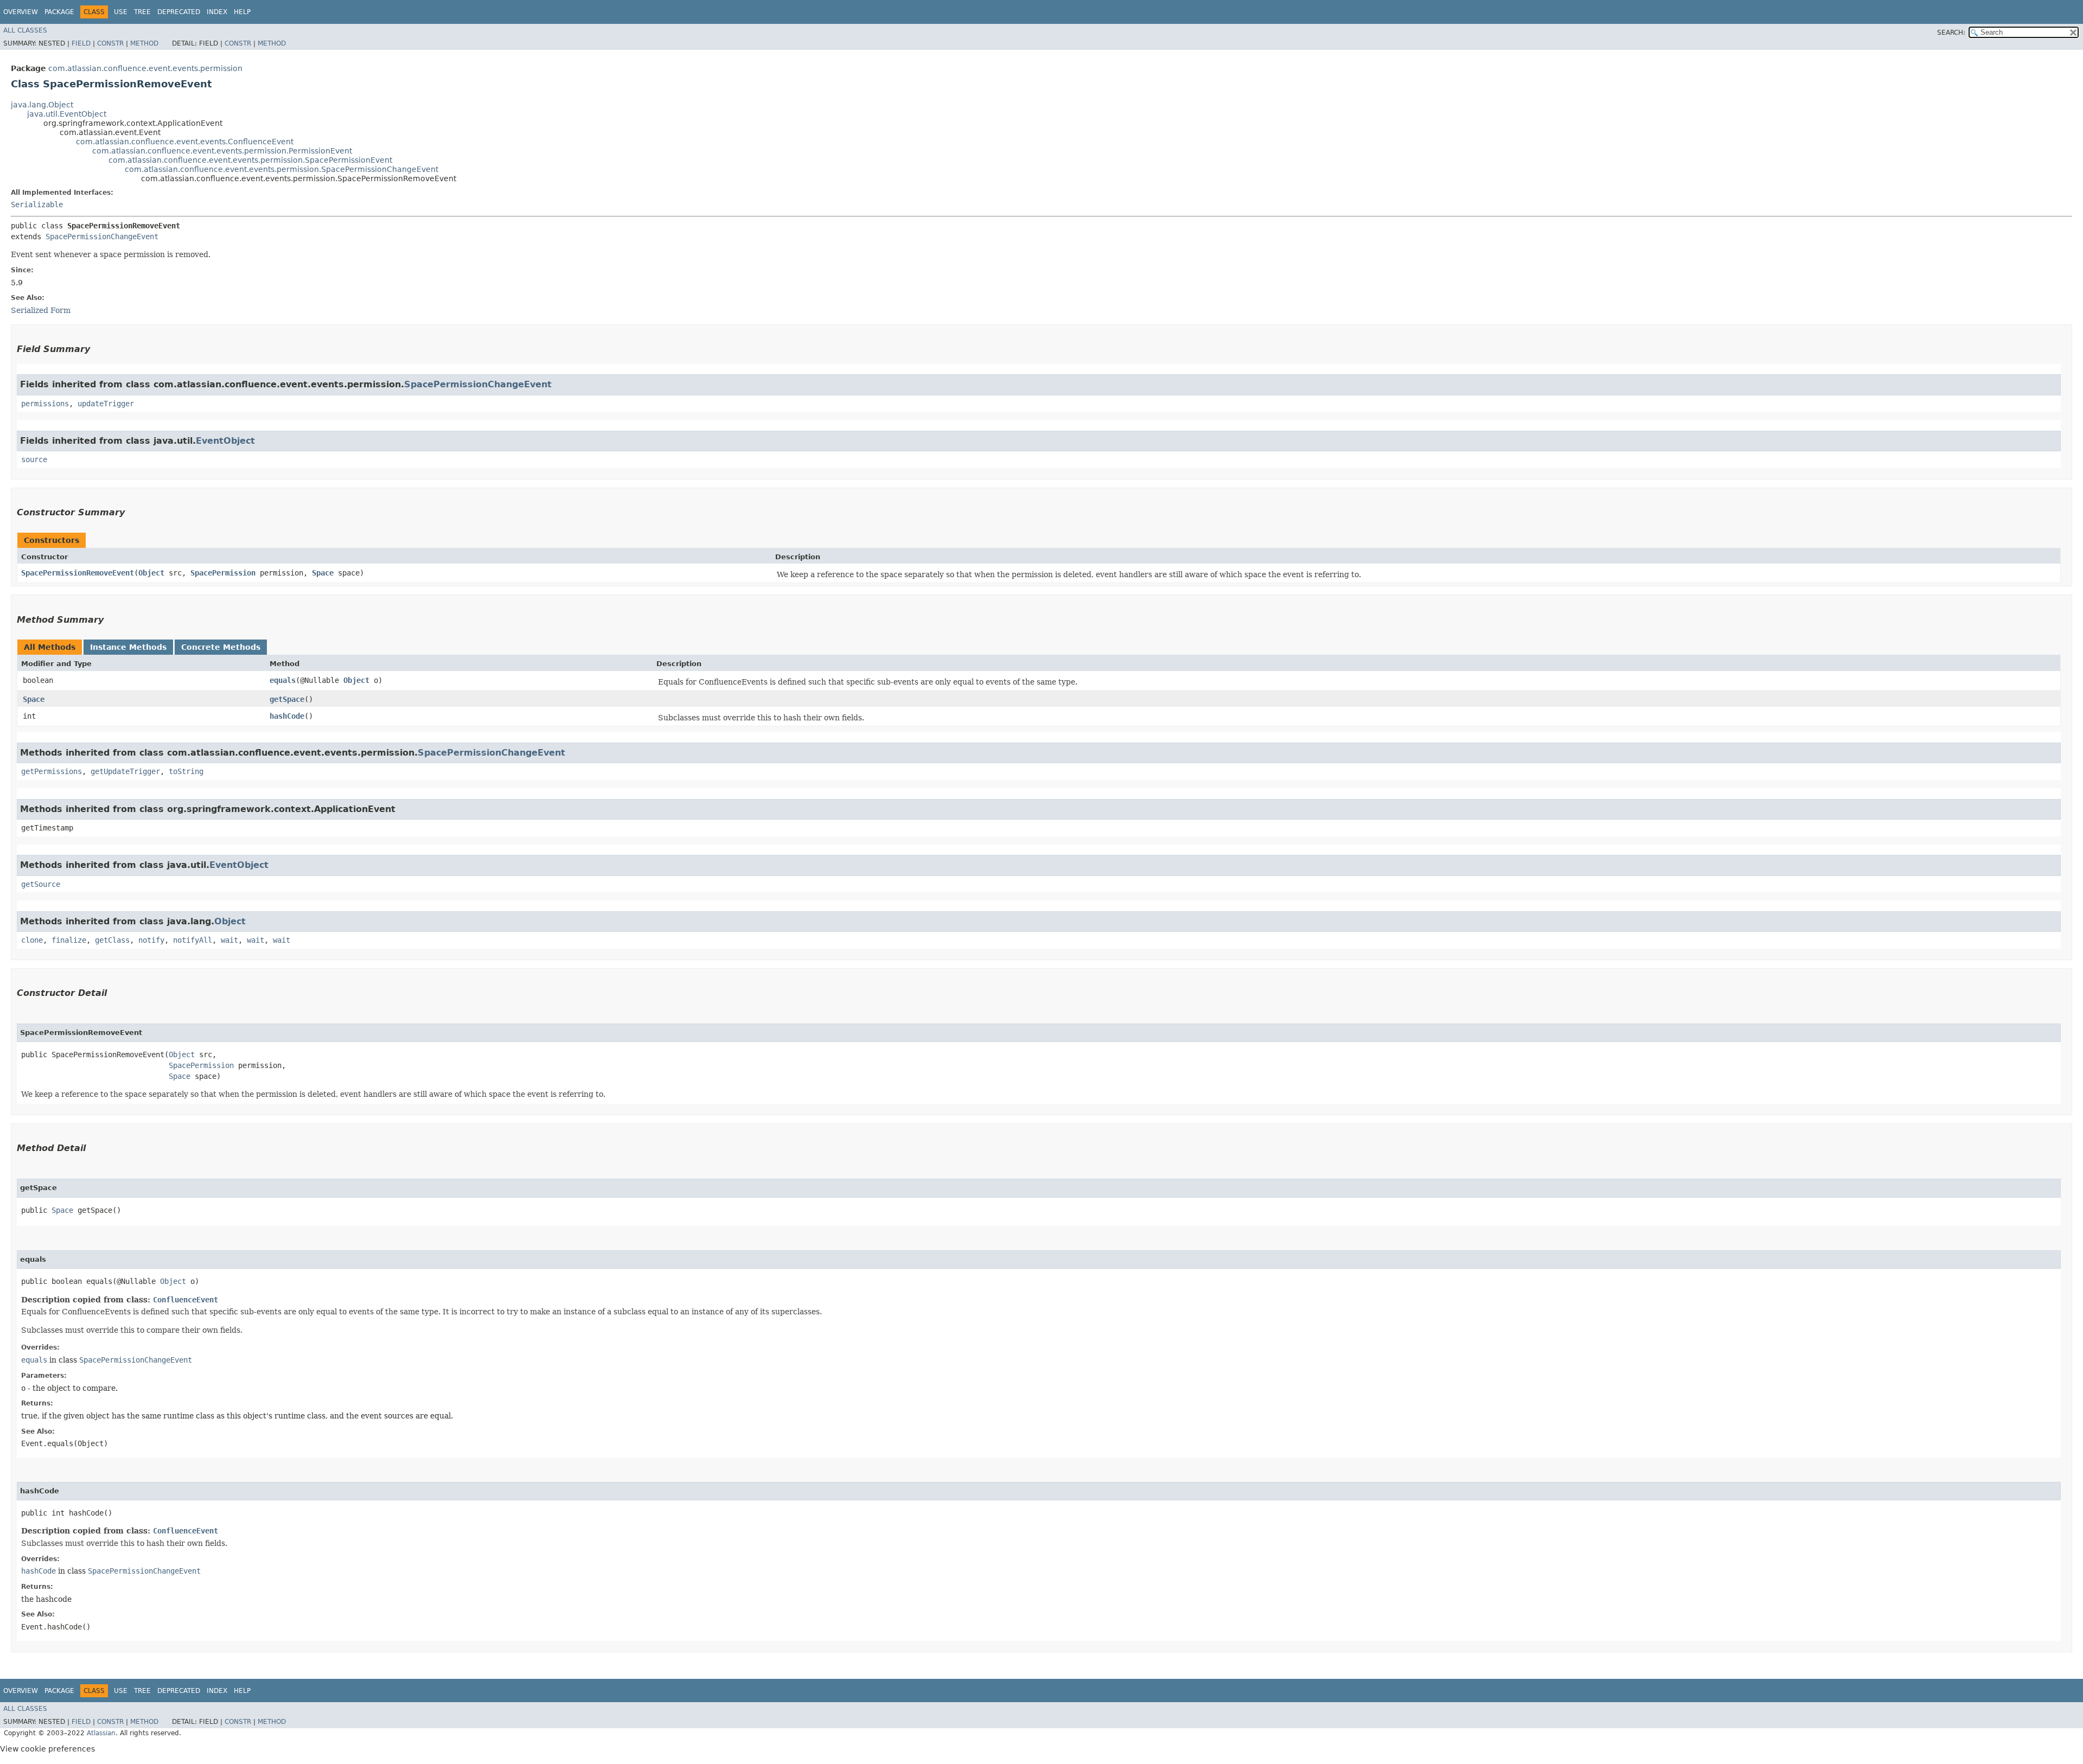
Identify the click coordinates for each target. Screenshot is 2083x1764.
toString (186, 771)
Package (59, 12)
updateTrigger (106, 404)
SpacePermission (223, 573)
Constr (110, 43)
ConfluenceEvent (186, 1300)
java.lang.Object (42, 105)
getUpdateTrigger (125, 771)
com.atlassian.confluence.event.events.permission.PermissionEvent (222, 151)
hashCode (287, 716)
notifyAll (193, 940)
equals (283, 680)
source (34, 459)
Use (121, 12)
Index (217, 12)
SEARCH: (1951, 33)
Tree (142, 12)
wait (229, 940)
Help (242, 12)
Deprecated (179, 12)
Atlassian (101, 1733)
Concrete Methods (221, 647)
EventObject (225, 441)
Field (81, 43)
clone (32, 940)
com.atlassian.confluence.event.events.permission (145, 68)
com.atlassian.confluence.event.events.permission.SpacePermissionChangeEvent (282, 169)
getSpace (287, 699)
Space (323, 573)
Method (144, 43)
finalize (69, 940)
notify (151, 940)
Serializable (37, 204)
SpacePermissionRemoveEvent (78, 573)
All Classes (25, 30)
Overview (21, 12)
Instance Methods (128, 647)
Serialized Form (41, 310)
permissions (45, 404)
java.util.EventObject (67, 114)
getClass (112, 940)
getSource (41, 884)
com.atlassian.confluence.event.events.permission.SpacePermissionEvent (250, 160)
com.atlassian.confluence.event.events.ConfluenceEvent (185, 142)
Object (151, 573)
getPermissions (52, 771)
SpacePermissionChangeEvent (102, 237)
